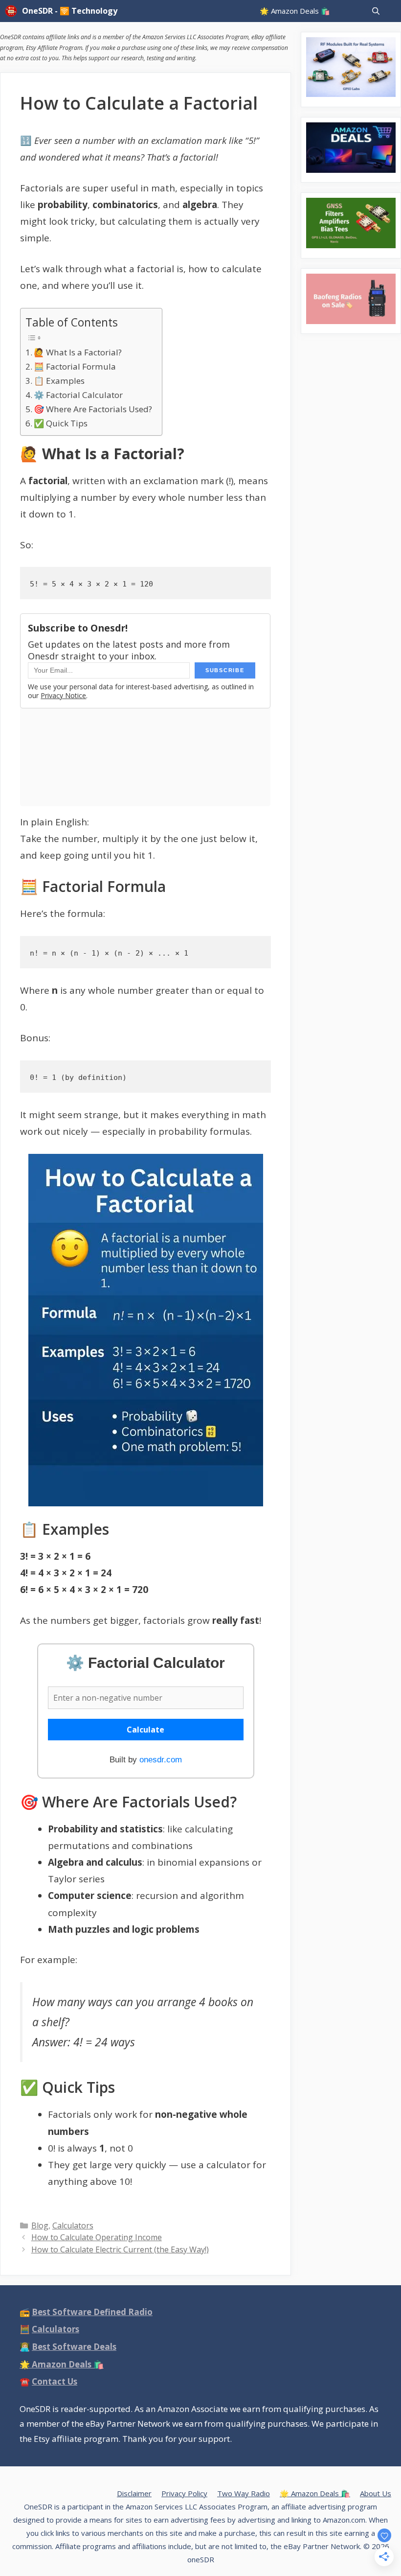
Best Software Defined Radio (92, 2312)
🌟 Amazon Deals (62, 2364)
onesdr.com (161, 1760)
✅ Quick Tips (61, 423)
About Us (376, 2493)
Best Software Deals (74, 2347)
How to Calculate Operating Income (97, 2237)
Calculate (145, 1730)
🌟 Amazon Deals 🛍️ (295, 11)
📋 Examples (59, 381)
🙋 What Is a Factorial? (78, 352)
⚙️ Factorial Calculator (78, 395)
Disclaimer (134, 2493)
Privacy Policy (184, 2493)
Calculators (73, 2225)
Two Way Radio (244, 2493)
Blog (40, 2225)
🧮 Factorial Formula (75, 366)
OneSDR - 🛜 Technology (70, 11)
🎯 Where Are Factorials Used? (93, 409)
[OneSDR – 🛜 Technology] (13, 11)
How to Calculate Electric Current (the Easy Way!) (120, 2249)
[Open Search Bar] (376, 11)
